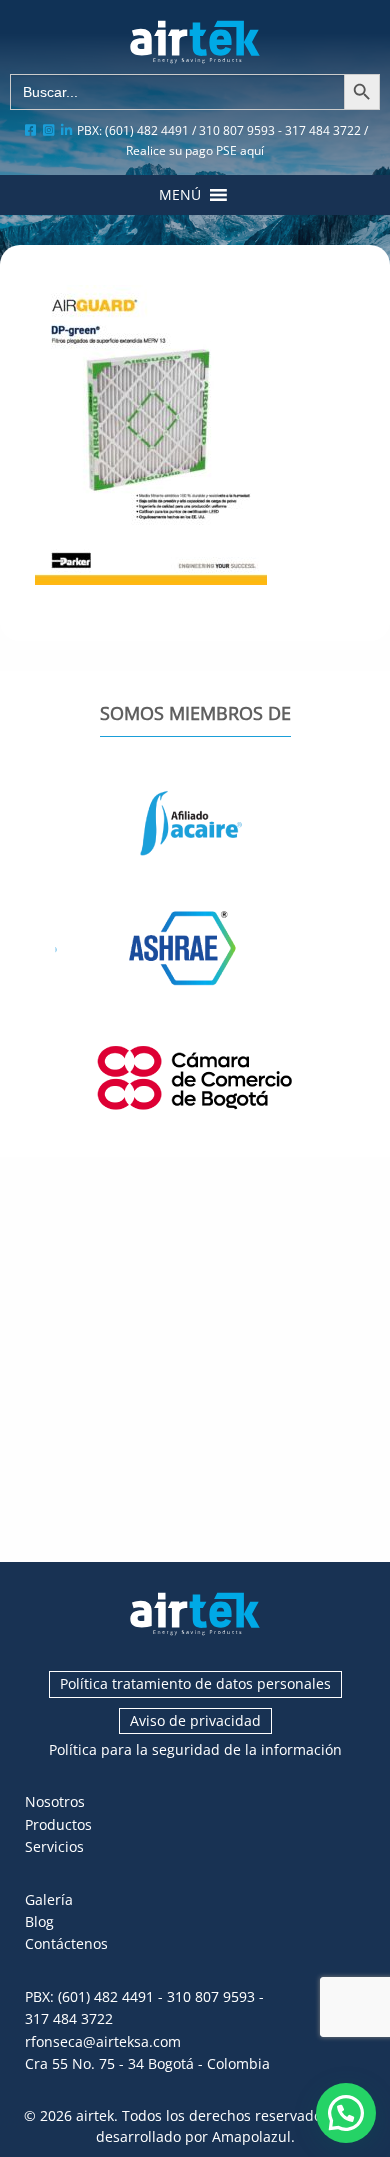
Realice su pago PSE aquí (195, 150)
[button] (180, 195)
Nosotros (55, 1801)
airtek (95, 2115)
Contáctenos (66, 1943)
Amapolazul (251, 2136)
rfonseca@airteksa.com (103, 2041)
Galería (49, 1899)
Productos (58, 1824)
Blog (39, 1921)
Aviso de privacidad (195, 1720)
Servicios (54, 1846)
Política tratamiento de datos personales (195, 1683)
